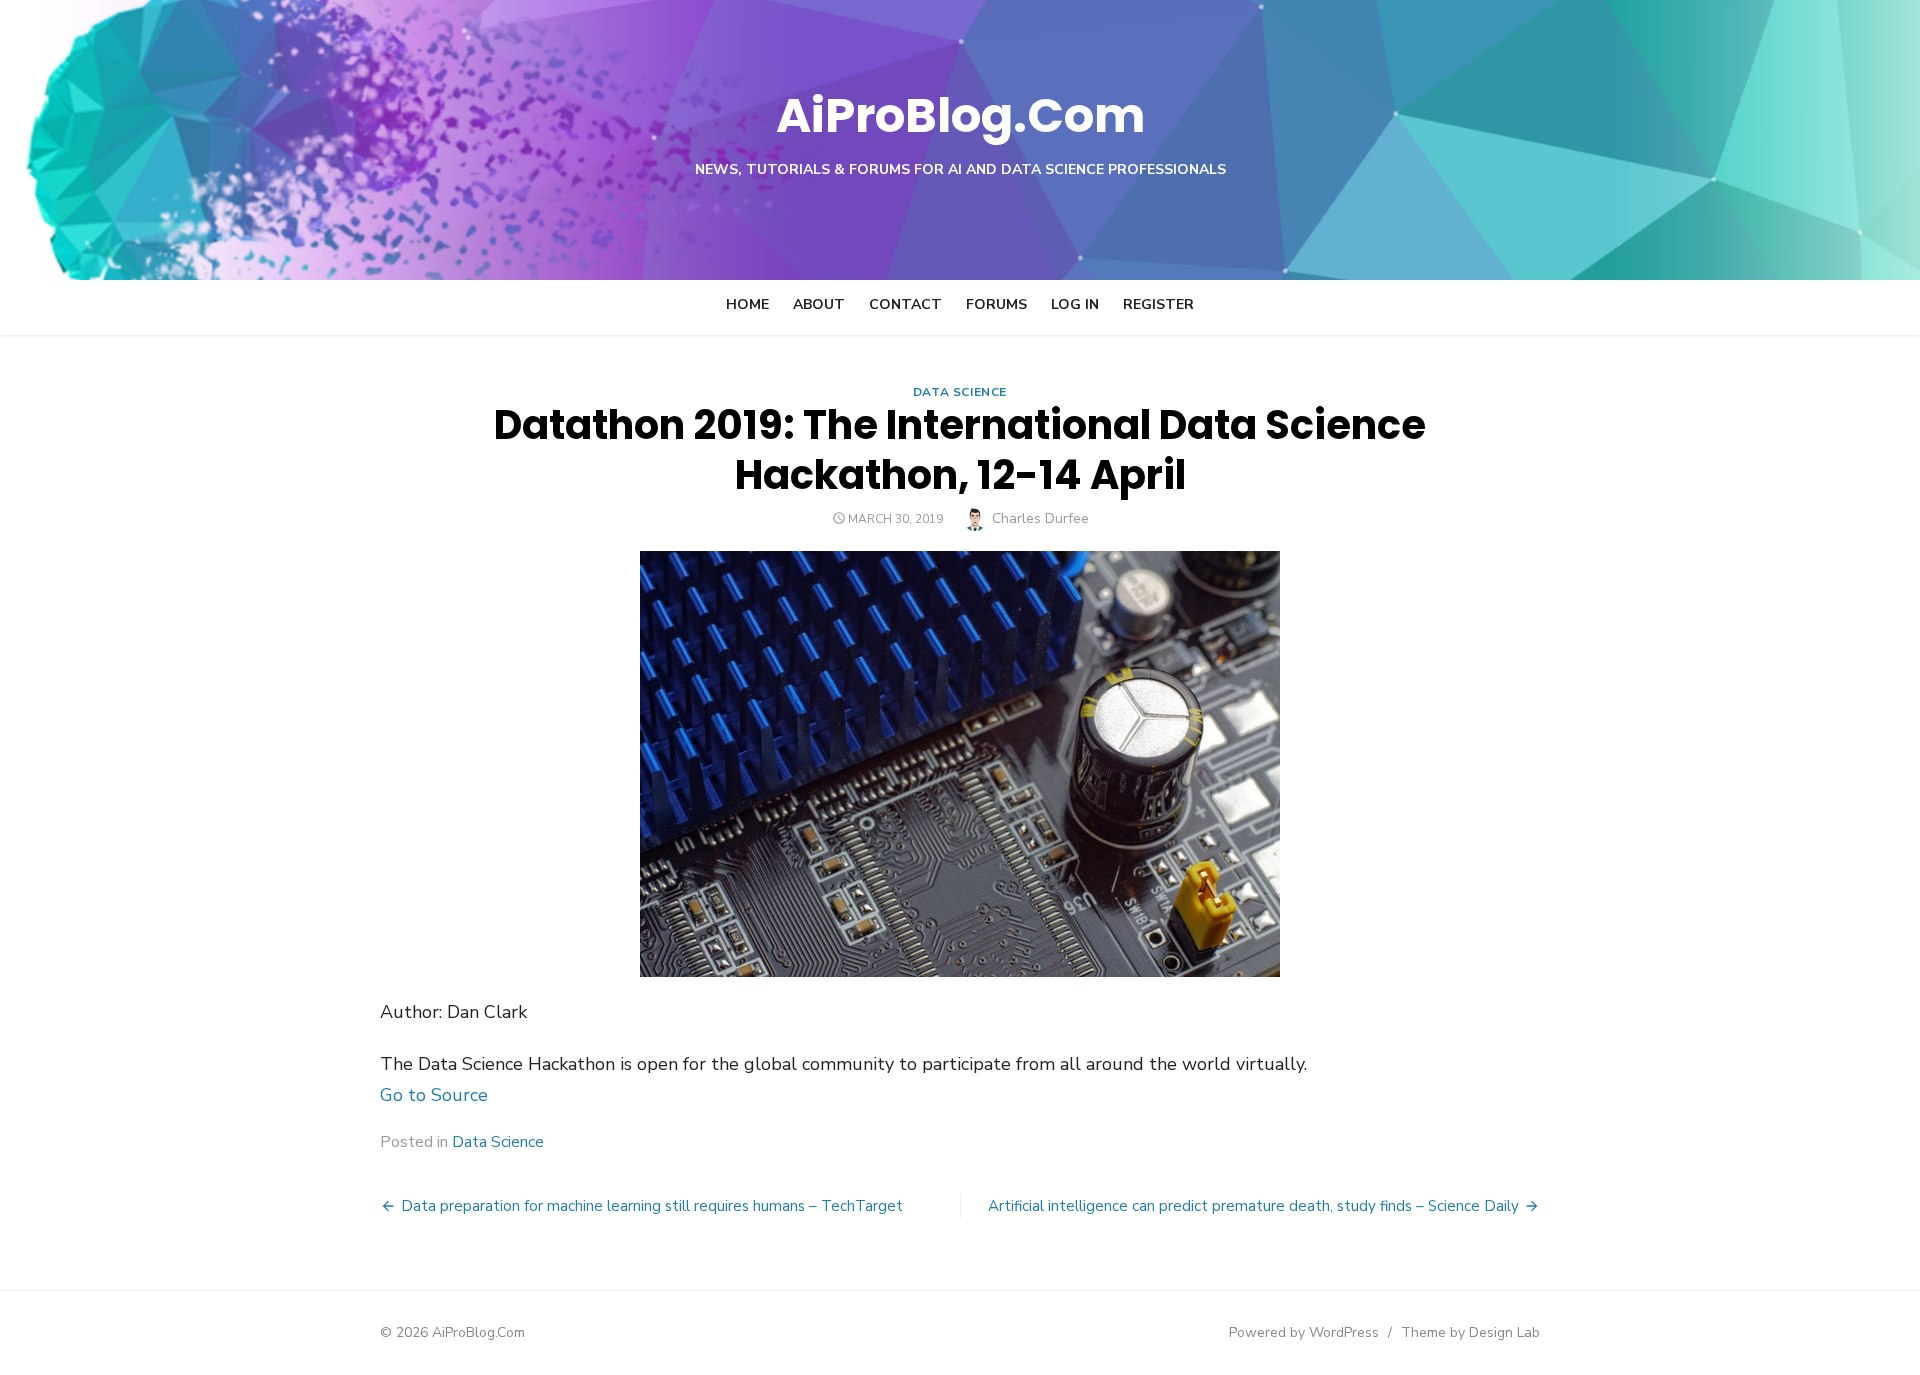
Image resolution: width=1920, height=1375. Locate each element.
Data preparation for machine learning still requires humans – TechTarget (652, 1206)
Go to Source (434, 1095)
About (819, 304)
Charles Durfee (1040, 518)
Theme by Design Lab (1470, 1332)
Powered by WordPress (1304, 1332)
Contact (905, 304)
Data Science (960, 392)
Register (1158, 304)
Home (747, 304)
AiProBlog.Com (960, 115)
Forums (996, 304)
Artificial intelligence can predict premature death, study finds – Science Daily (1253, 1206)
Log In (1075, 304)
